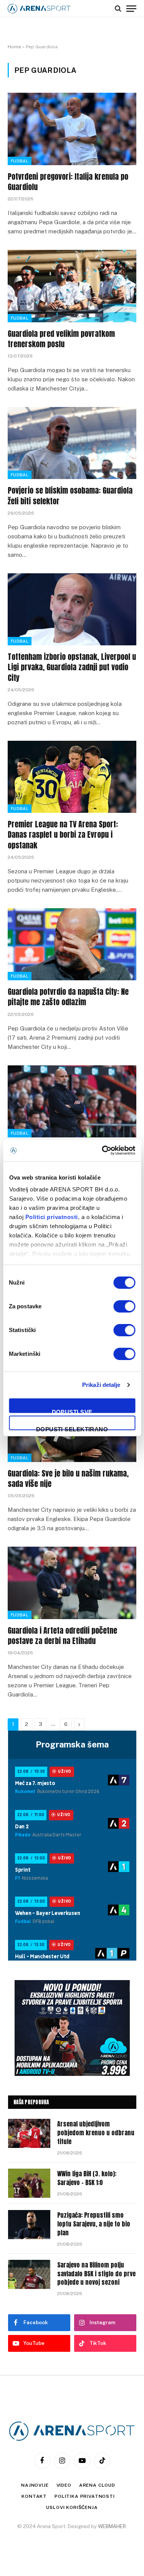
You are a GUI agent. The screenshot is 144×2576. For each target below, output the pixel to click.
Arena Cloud (97, 2485)
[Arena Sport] (39, 9)
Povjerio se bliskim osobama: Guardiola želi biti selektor (70, 496)
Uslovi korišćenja (72, 2507)
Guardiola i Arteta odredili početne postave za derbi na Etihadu (62, 1636)
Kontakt (34, 2496)
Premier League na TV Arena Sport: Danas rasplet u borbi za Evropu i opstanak (63, 834)
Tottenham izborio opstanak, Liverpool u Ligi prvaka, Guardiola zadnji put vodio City (72, 667)
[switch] (124, 1306)
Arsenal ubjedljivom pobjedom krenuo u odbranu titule (96, 2133)
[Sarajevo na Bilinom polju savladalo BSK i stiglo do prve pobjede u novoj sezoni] (29, 2274)
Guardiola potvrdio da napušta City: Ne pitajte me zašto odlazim (68, 997)
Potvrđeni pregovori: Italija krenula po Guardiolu (68, 182)
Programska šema (72, 1744)
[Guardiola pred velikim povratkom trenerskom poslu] (72, 286)
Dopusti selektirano (72, 1428)
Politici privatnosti (51, 1217)
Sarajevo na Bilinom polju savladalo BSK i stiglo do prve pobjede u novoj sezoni (96, 2274)
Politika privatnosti (85, 2496)
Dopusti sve (72, 1411)
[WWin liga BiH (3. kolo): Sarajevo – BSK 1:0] (29, 2183)
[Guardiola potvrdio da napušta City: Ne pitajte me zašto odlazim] (72, 944)
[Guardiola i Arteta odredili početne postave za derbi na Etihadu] (72, 1583)
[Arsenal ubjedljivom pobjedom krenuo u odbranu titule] (29, 2133)
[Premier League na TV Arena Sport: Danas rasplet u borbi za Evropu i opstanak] (72, 777)
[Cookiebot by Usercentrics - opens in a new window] (103, 1150)
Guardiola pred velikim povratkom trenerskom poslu (61, 339)
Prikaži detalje (101, 1385)
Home (14, 47)
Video (64, 2485)
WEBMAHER (112, 2526)
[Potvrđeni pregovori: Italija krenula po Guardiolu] (72, 129)
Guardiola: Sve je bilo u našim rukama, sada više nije (68, 1478)
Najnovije (35, 2485)
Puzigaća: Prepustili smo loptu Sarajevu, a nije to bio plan (94, 2224)
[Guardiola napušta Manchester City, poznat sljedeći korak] (72, 1101)
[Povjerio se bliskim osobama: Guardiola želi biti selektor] (72, 443)
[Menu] (131, 8)
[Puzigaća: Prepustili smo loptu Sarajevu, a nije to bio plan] (29, 2225)
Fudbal (20, 161)
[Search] (118, 8)
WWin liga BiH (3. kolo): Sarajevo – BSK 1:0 (87, 2178)
